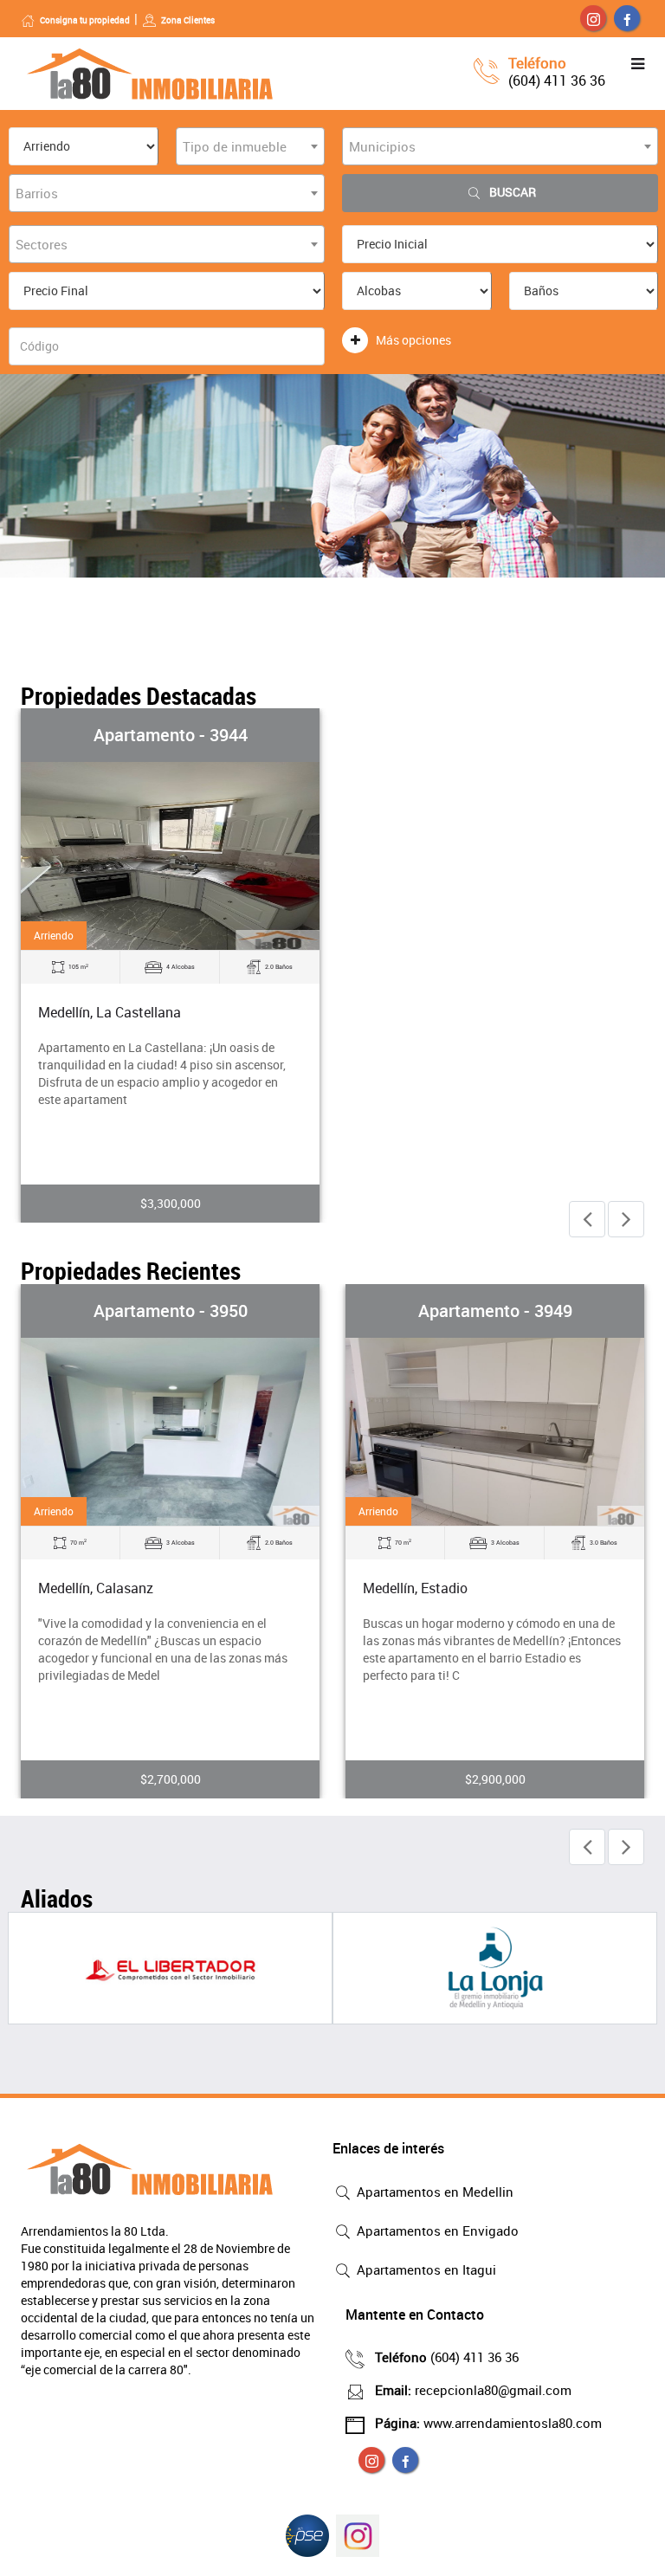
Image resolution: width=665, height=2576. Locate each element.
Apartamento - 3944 (171, 735)
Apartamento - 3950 (171, 1311)
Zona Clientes (188, 20)
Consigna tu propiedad (85, 20)
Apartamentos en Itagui (425, 2269)
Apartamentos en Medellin (433, 2192)
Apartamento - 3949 (495, 1311)
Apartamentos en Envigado (436, 2231)
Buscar (513, 192)
